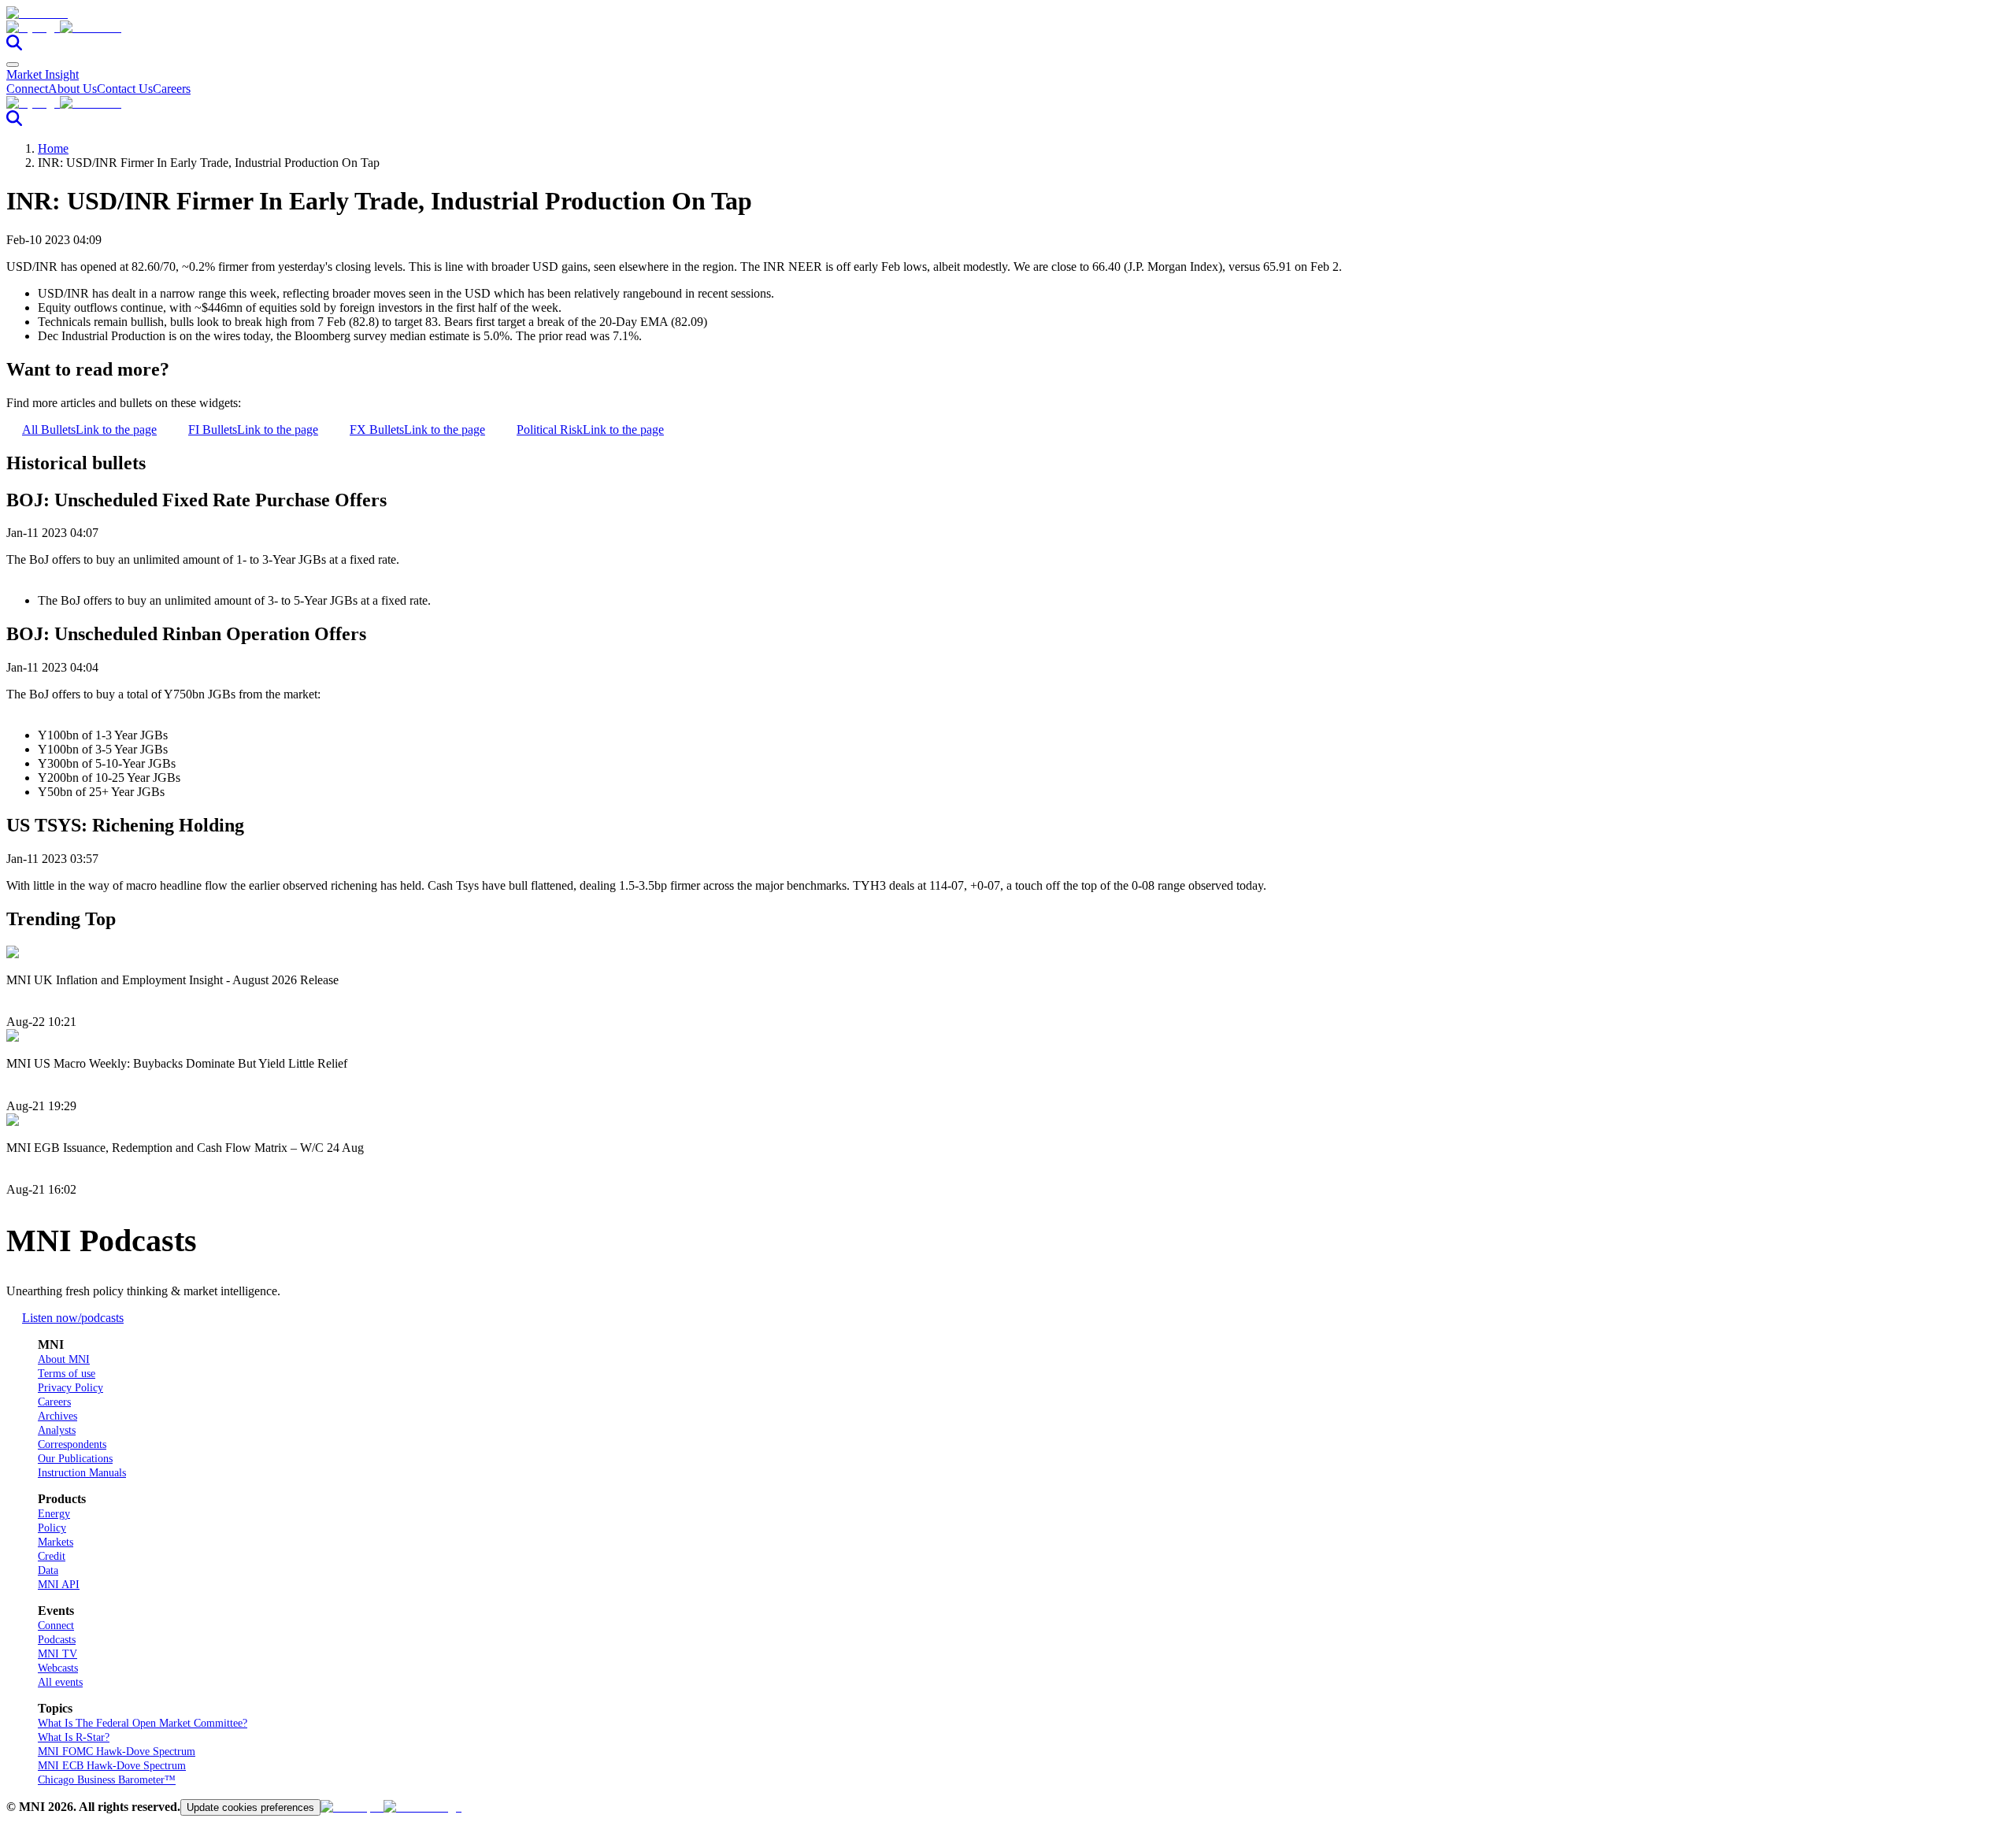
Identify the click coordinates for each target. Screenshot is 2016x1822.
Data (48, 1570)
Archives (57, 1416)
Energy (54, 1514)
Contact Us (125, 89)
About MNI (64, 1359)
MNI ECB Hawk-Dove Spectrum (112, 1766)
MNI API (59, 1585)
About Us (72, 89)
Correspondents (72, 1444)
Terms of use (67, 1374)
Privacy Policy (70, 1388)
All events (60, 1682)
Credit (52, 1556)
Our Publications (75, 1459)
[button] (1008, 28)
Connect (27, 89)
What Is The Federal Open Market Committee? (143, 1723)
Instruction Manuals (82, 1473)
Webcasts (58, 1668)
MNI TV (57, 1654)
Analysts (57, 1430)
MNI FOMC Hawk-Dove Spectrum (117, 1752)
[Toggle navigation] (13, 65)
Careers (172, 89)
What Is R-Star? (74, 1737)
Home (53, 148)
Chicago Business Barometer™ (107, 1780)
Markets (56, 1542)
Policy (52, 1528)
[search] (14, 46)
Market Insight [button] (43, 74)
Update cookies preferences (250, 1807)
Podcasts (57, 1640)
